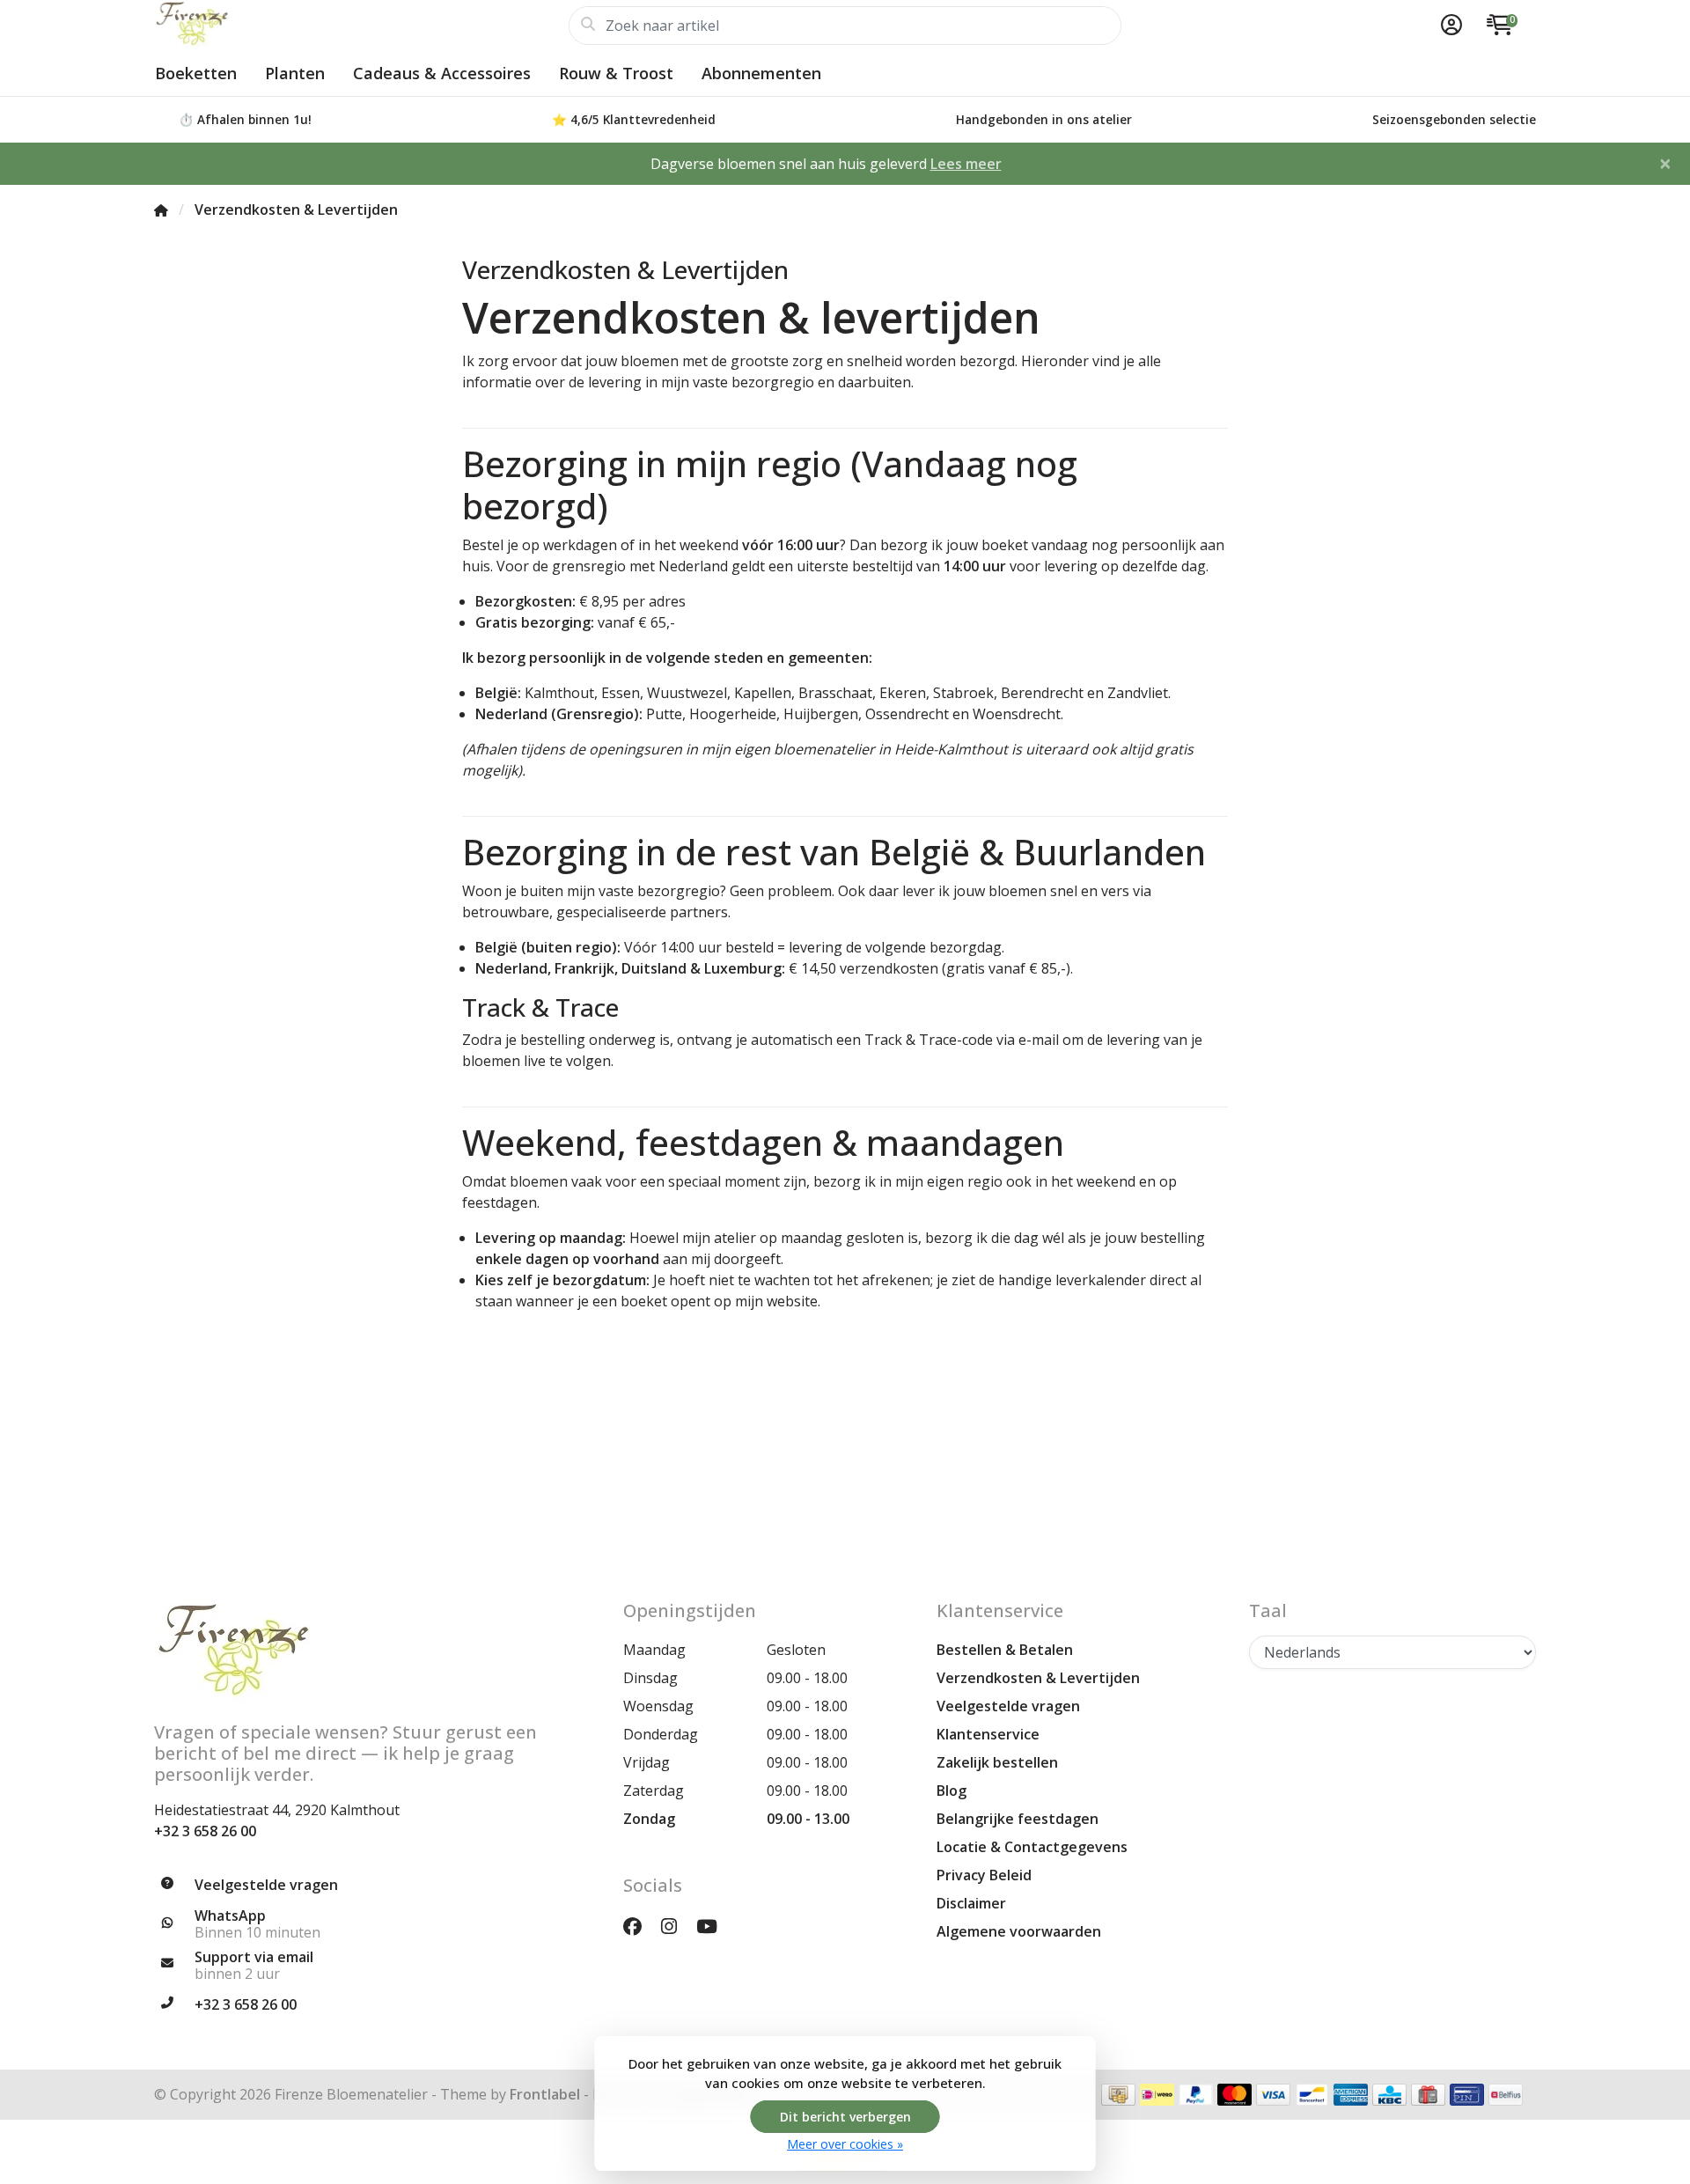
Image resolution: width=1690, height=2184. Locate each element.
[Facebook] (639, 1926)
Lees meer (966, 164)
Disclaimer (971, 1903)
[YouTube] (714, 1926)
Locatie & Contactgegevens (1032, 1847)
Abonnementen (761, 73)
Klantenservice (988, 1734)
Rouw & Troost (616, 73)
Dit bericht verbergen (845, 2117)
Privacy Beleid (984, 1875)
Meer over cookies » (845, 2144)
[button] (1449, 26)
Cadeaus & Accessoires (442, 73)
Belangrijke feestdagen (1018, 1819)
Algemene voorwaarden (1019, 1931)
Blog (952, 1791)
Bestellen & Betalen (1005, 1650)
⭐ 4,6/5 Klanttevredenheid (634, 119)
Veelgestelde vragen (1008, 1706)
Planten (295, 73)
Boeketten (196, 73)
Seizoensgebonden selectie (1454, 119)
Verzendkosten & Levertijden (1038, 1678)
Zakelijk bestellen (997, 1762)
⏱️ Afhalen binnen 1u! (245, 119)
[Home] (161, 210)
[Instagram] (676, 1926)
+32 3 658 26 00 (205, 1831)
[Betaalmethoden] (1118, 2095)
